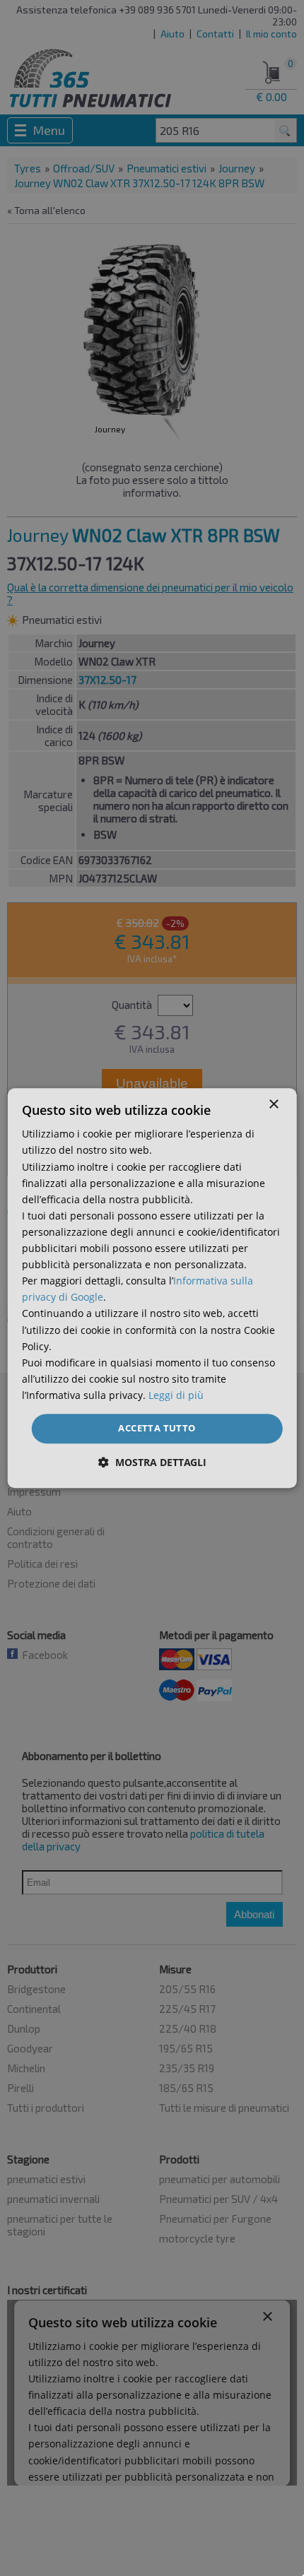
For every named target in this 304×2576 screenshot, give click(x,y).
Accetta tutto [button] (157, 1428)
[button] (152, 1462)
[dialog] (152, 1288)
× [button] (273, 1105)
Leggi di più (176, 1395)
